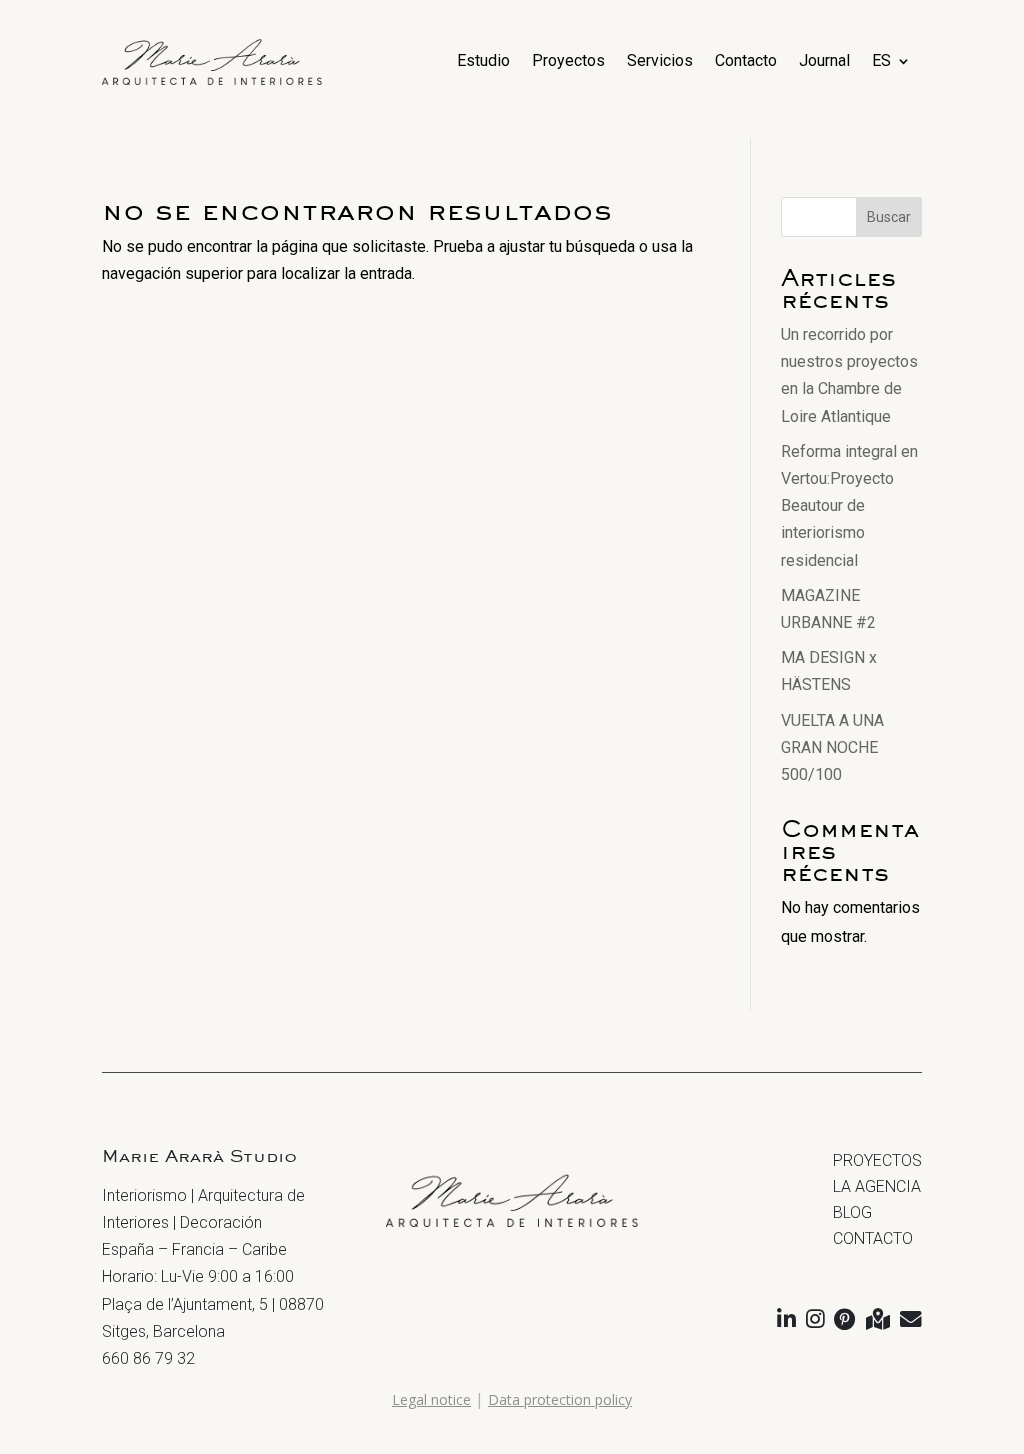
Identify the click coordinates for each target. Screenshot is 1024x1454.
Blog (852, 1212)
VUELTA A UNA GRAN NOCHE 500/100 (832, 747)
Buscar (889, 217)
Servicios (660, 60)
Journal (824, 60)
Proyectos (568, 60)
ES (881, 60)
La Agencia (877, 1186)
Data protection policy (560, 1399)
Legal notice (431, 1399)
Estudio (483, 60)
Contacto (746, 60)
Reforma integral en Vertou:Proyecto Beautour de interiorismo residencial (849, 506)
